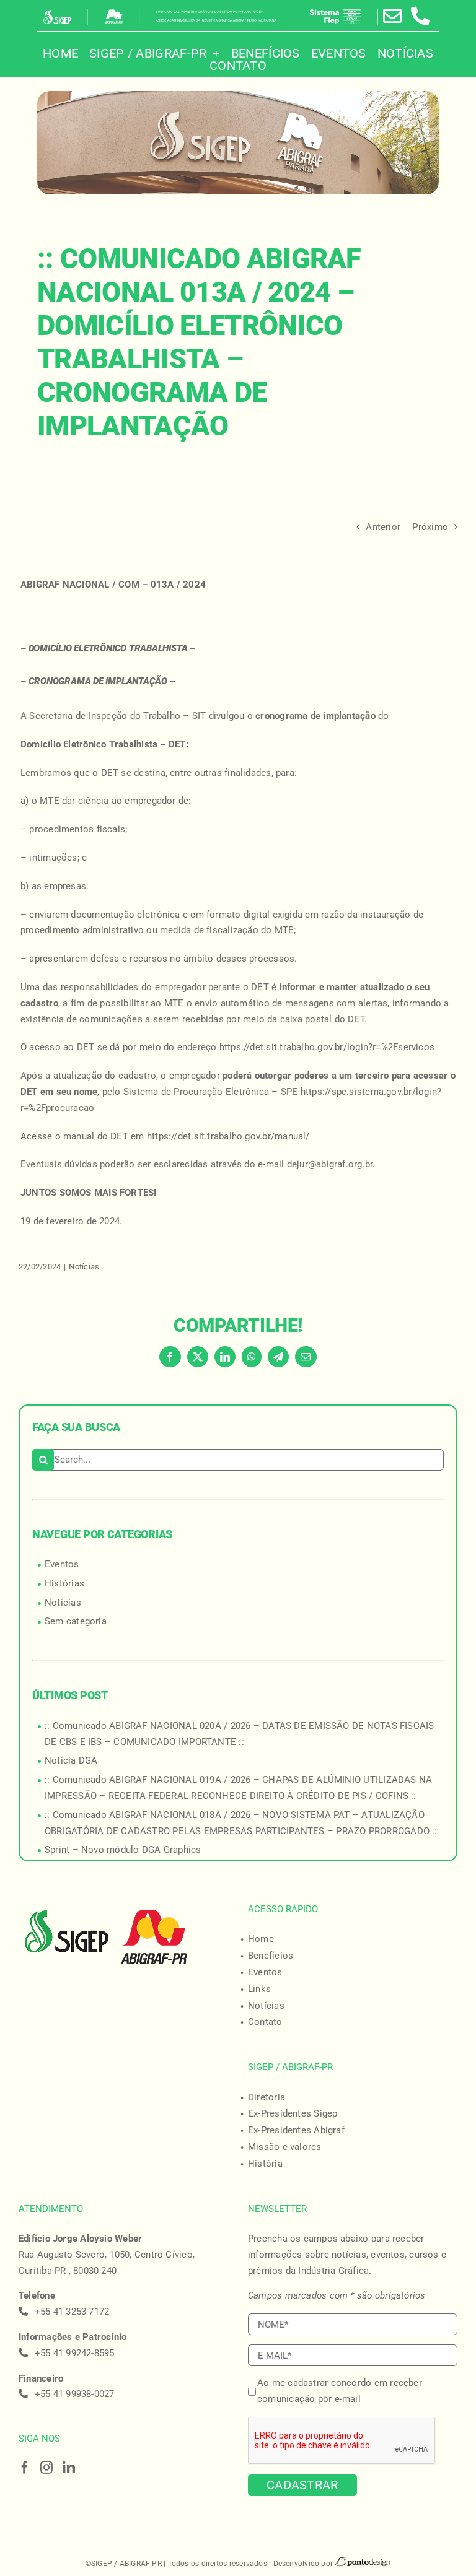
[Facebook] (25, 2468)
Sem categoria (76, 1621)
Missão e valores (285, 2147)
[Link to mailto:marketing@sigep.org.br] (392, 16)
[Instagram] (46, 2468)
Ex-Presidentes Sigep (293, 2113)
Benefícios (271, 1956)
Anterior (383, 527)
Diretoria (267, 2097)
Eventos (62, 1564)
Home (261, 1939)
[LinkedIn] (69, 2468)
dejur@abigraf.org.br (330, 1164)
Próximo (430, 527)
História (265, 2164)
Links (259, 1989)
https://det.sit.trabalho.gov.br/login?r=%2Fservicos (327, 1047)
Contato (265, 2022)
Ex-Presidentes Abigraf (296, 2130)
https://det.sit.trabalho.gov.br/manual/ (228, 1136)
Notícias (84, 1267)
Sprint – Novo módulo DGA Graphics (123, 1850)
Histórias (64, 1583)
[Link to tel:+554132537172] (420, 16)
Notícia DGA (71, 1760)
